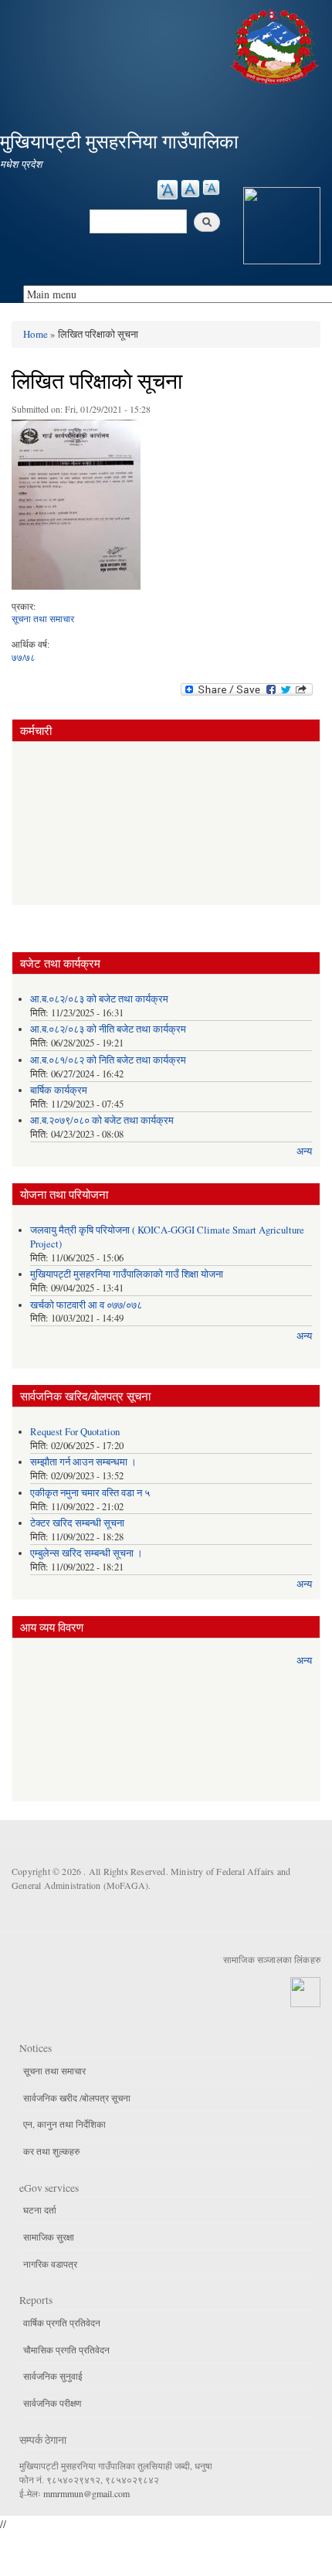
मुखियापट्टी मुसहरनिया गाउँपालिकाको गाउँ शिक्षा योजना (127, 1274)
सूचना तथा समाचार (43, 618)
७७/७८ (24, 657)
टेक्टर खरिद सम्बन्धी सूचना (77, 1523)
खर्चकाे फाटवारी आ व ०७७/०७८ (86, 1305)
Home (36, 334)
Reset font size (190, 189)
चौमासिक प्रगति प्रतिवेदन (66, 2350)
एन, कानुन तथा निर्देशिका (64, 2124)
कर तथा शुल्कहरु (51, 2151)
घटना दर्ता (40, 2210)
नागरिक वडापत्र (50, 2264)
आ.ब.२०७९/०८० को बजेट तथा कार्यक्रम (102, 1120)
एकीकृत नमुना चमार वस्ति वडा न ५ (90, 1493)
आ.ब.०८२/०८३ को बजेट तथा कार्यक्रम (99, 999)
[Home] (276, 44)
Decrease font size (211, 187)
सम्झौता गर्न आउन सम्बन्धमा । (83, 1462)
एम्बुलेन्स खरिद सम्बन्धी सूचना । (86, 1553)
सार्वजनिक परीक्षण (52, 2403)
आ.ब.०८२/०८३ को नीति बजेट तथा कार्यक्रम (108, 1029)
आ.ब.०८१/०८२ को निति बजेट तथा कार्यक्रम (108, 1060)
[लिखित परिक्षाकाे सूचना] (76, 509)
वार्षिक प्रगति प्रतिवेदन (62, 2322)
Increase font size (168, 190)
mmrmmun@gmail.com (86, 2493)
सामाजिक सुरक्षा (49, 2237)
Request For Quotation (75, 1432)
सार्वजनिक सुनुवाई (53, 2376)
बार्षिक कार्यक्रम (59, 1090)
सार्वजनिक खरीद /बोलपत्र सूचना (77, 2098)
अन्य (304, 1151)
